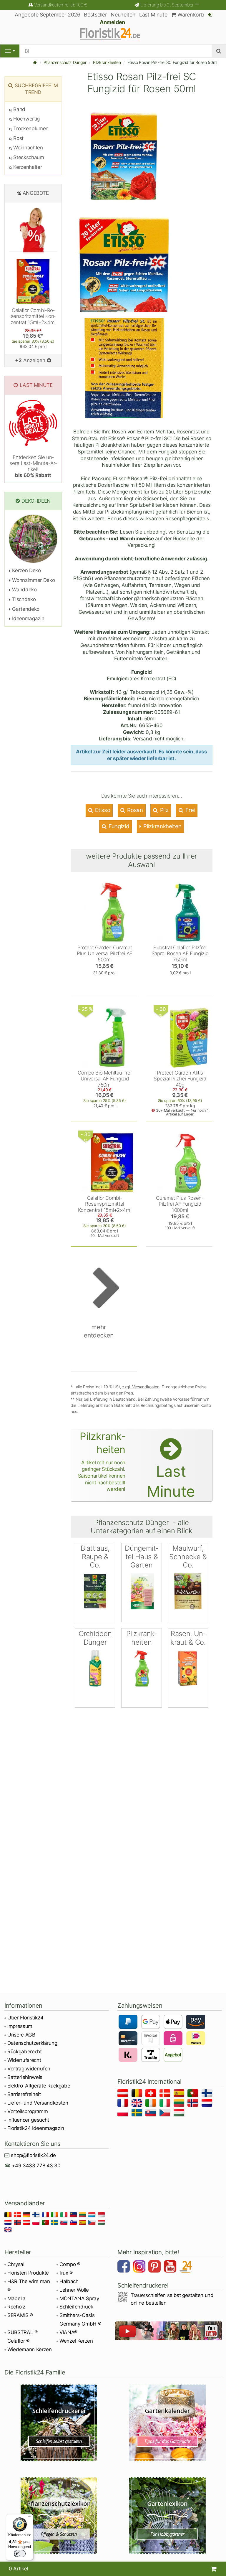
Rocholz (16, 2307)
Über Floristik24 (25, 2018)
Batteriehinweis (25, 2077)
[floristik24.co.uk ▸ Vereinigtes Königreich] (138, 2104)
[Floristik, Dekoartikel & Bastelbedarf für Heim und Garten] (113, 34)
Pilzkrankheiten (107, 62)
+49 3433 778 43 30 (36, 2166)
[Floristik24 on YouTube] (171, 2267)
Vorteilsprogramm (28, 2111)
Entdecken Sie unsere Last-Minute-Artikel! (33, 466)
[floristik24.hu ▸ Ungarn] (180, 2114)
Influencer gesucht (28, 2120)
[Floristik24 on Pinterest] (155, 2267)
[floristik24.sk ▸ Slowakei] (152, 2114)
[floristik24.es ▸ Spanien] (180, 2094)
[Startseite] (35, 62)
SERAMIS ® (20, 2315)
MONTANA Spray (79, 2298)
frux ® (66, 2273)
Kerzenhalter (27, 167)
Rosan (134, 810)
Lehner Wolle (74, 2290)
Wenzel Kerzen (76, 2341)
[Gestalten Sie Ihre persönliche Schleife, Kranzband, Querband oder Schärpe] (59, 2423)
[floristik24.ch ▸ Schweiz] (152, 2094)
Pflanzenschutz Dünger (65, 62)
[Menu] (10, 51)
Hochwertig (26, 119)
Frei (190, 810)
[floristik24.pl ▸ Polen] (124, 2114)
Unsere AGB (21, 2035)
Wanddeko (24, 590)
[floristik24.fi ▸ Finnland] (208, 2094)
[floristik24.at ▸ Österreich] (124, 2094)
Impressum (20, 2026)
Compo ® (70, 2264)
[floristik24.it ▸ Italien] (166, 2104)
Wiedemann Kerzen (30, 2349)
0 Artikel (18, 2569)
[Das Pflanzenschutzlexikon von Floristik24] (59, 2516)
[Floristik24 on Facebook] (124, 2267)
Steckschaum (28, 157)
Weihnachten (28, 148)
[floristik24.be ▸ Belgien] (138, 2094)
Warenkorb (190, 15)
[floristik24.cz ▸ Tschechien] (166, 2114)
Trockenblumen (30, 128)
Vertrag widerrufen (29, 2069)
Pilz (163, 810)
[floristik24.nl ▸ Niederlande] (208, 2104)
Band (19, 109)
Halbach (69, 2281)
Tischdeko (23, 599)
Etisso (102, 810)
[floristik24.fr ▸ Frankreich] (124, 2104)
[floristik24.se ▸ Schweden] (138, 2114)
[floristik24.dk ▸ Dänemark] (166, 2094)
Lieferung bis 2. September (170, 5)
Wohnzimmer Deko (33, 580)
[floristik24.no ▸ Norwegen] (194, 2104)
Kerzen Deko (26, 570)
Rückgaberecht (25, 2052)
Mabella (16, 2298)
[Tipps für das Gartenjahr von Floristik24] (167, 2423)
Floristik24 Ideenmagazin (36, 2128)
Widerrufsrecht (24, 2060)
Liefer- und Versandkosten (38, 2103)
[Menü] (30, 2518)
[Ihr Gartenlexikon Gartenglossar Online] (167, 2516)
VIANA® (68, 2332)
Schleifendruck (76, 2307)
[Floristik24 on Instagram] (140, 2267)
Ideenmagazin (28, 618)
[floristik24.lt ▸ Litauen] (180, 2104)
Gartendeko (25, 609)
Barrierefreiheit (24, 2094)
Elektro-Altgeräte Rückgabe (39, 2086)
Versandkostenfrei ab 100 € (60, 5)
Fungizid (118, 826)
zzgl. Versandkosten (141, 1387)
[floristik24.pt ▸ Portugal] (194, 2094)
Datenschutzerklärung (32, 2043)
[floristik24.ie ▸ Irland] (152, 2104)
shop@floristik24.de (33, 2155)
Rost (18, 138)
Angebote (36, 193)
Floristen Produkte (28, 2273)
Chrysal (16, 2264)
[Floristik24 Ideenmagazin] (187, 2267)
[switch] (20, 2554)
